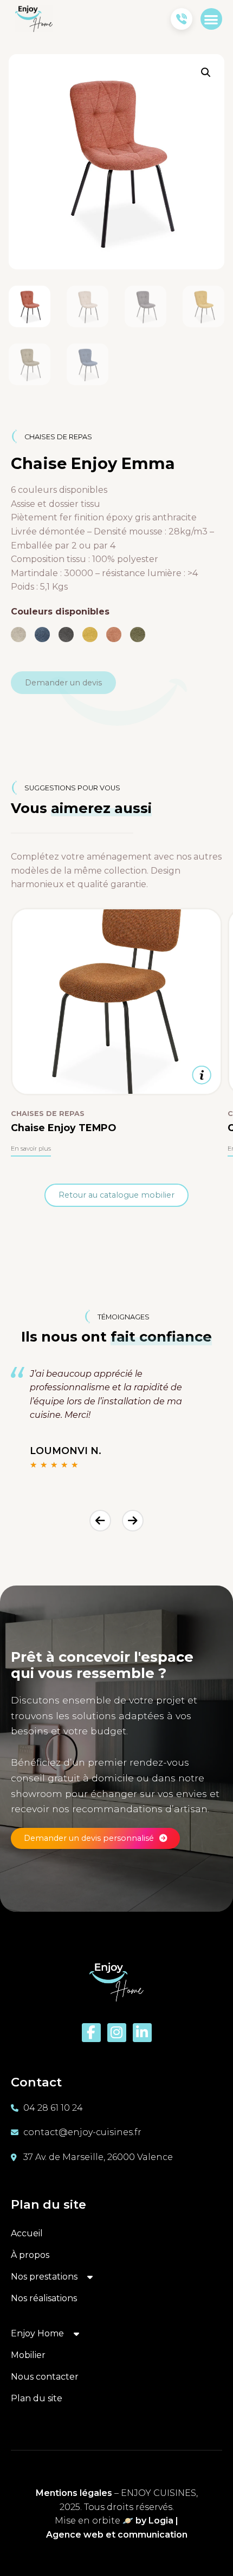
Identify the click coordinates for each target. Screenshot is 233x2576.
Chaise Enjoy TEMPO (63, 1128)
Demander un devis (63, 683)
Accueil (27, 2233)
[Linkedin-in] (142, 2033)
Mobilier (28, 2355)
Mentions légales (74, 2493)
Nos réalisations (44, 2298)
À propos (30, 2255)
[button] (212, 19)
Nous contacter (45, 2377)
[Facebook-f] (91, 2033)
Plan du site (37, 2398)
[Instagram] (117, 2033)
